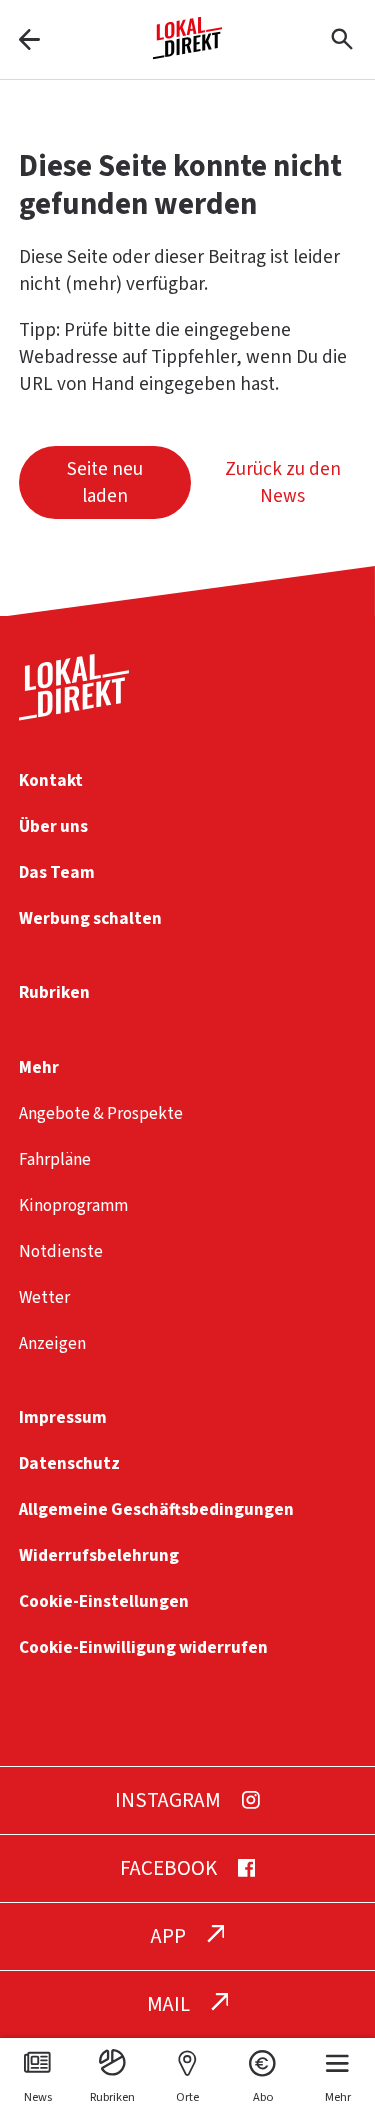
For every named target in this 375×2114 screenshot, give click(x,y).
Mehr (39, 1067)
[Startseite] (188, 51)
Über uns (53, 826)
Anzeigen (52, 1343)
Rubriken (54, 992)
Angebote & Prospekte (101, 1113)
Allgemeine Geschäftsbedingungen (156, 1509)
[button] (105, 482)
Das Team (57, 872)
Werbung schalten (90, 918)
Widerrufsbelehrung (99, 1555)
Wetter (44, 1297)
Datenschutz (69, 1463)
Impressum (63, 1417)
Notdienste (61, 1251)
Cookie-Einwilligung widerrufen (143, 1647)
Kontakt (51, 780)
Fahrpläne (55, 1159)
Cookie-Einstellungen (104, 1601)
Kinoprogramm (73, 1205)
